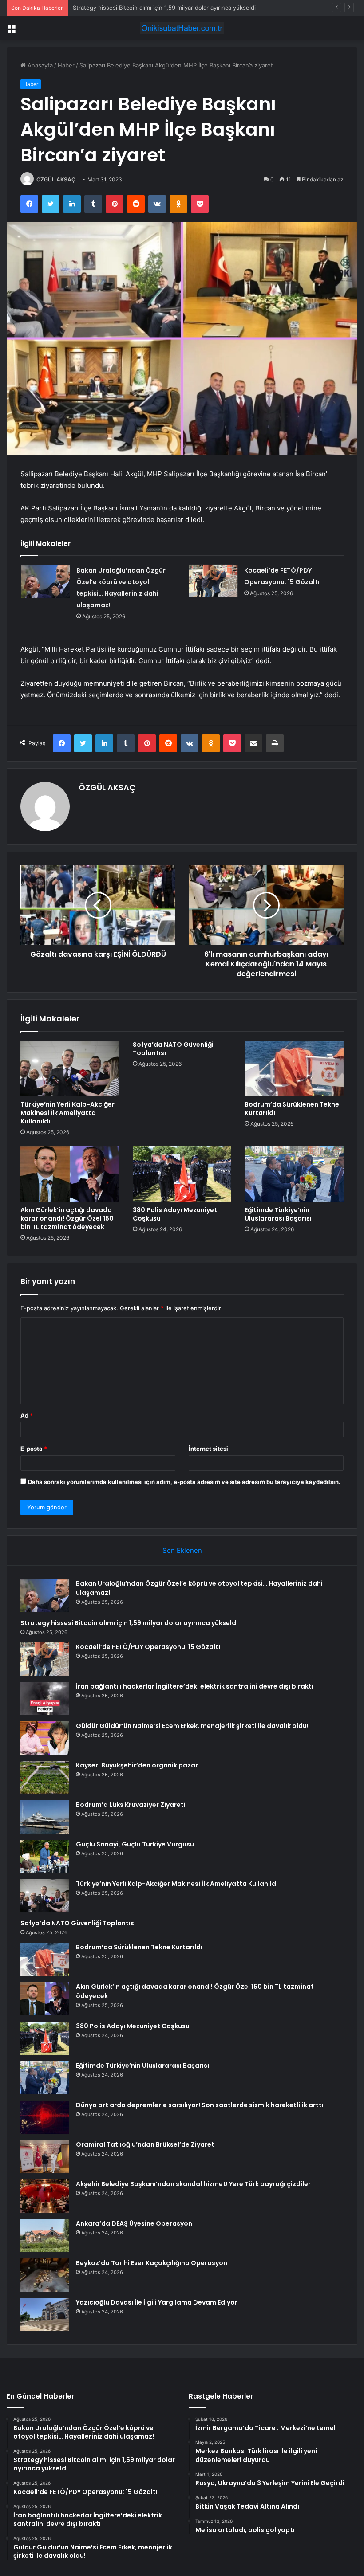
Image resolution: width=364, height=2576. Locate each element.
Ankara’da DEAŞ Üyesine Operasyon (134, 2223)
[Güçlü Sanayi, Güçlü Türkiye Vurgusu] (45, 1856)
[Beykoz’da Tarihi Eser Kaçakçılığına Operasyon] (45, 2275)
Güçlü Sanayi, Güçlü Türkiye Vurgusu (135, 1844)
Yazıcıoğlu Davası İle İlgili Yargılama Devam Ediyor (157, 2302)
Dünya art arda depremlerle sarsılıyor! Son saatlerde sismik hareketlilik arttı (200, 2105)
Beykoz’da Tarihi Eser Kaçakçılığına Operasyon (152, 2263)
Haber (66, 65)
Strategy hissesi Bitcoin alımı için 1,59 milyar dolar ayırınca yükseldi (129, 1623)
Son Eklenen (182, 1550)
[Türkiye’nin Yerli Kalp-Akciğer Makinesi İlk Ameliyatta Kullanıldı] (70, 1068)
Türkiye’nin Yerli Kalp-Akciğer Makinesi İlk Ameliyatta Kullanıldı (67, 1113)
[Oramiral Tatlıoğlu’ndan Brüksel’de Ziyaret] (45, 2157)
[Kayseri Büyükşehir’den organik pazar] (45, 1777)
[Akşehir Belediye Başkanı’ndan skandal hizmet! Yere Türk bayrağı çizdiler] (45, 2196)
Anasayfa (39, 65)
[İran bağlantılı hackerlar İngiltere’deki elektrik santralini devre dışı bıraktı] (45, 1698)
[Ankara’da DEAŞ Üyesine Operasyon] (45, 2236)
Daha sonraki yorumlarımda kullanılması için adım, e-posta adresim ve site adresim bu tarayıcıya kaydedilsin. (184, 1482)
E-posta (34, 1449)
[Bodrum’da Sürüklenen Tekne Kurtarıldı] (294, 1068)
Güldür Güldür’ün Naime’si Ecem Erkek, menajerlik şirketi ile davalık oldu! (192, 1726)
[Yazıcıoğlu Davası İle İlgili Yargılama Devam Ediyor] (45, 2315)
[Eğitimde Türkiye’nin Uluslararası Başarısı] (294, 1174)
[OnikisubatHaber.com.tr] (182, 28)
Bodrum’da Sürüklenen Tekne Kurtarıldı (292, 1109)
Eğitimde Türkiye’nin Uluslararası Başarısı (278, 1214)
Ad (27, 1415)
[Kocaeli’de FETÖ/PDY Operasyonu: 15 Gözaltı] (213, 581)
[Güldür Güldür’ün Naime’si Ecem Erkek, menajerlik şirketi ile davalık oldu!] (45, 1738)
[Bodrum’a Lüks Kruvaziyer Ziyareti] (45, 1817)
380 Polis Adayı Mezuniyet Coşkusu (175, 1214)
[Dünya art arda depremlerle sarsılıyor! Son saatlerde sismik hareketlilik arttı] (45, 2117)
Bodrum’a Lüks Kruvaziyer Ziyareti (131, 1805)
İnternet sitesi (208, 1449)
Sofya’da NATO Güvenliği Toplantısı (173, 1049)
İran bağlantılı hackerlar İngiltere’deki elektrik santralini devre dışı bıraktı (195, 1686)
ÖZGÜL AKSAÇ (56, 179)
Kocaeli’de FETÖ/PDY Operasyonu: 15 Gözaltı (148, 1647)
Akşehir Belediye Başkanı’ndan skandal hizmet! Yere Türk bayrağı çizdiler (193, 2184)
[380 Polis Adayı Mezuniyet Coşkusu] (182, 1174)
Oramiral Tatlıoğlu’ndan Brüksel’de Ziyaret (145, 2144)
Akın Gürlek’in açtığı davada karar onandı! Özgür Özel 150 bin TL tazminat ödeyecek (67, 1218)
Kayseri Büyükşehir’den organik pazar (137, 1765)
